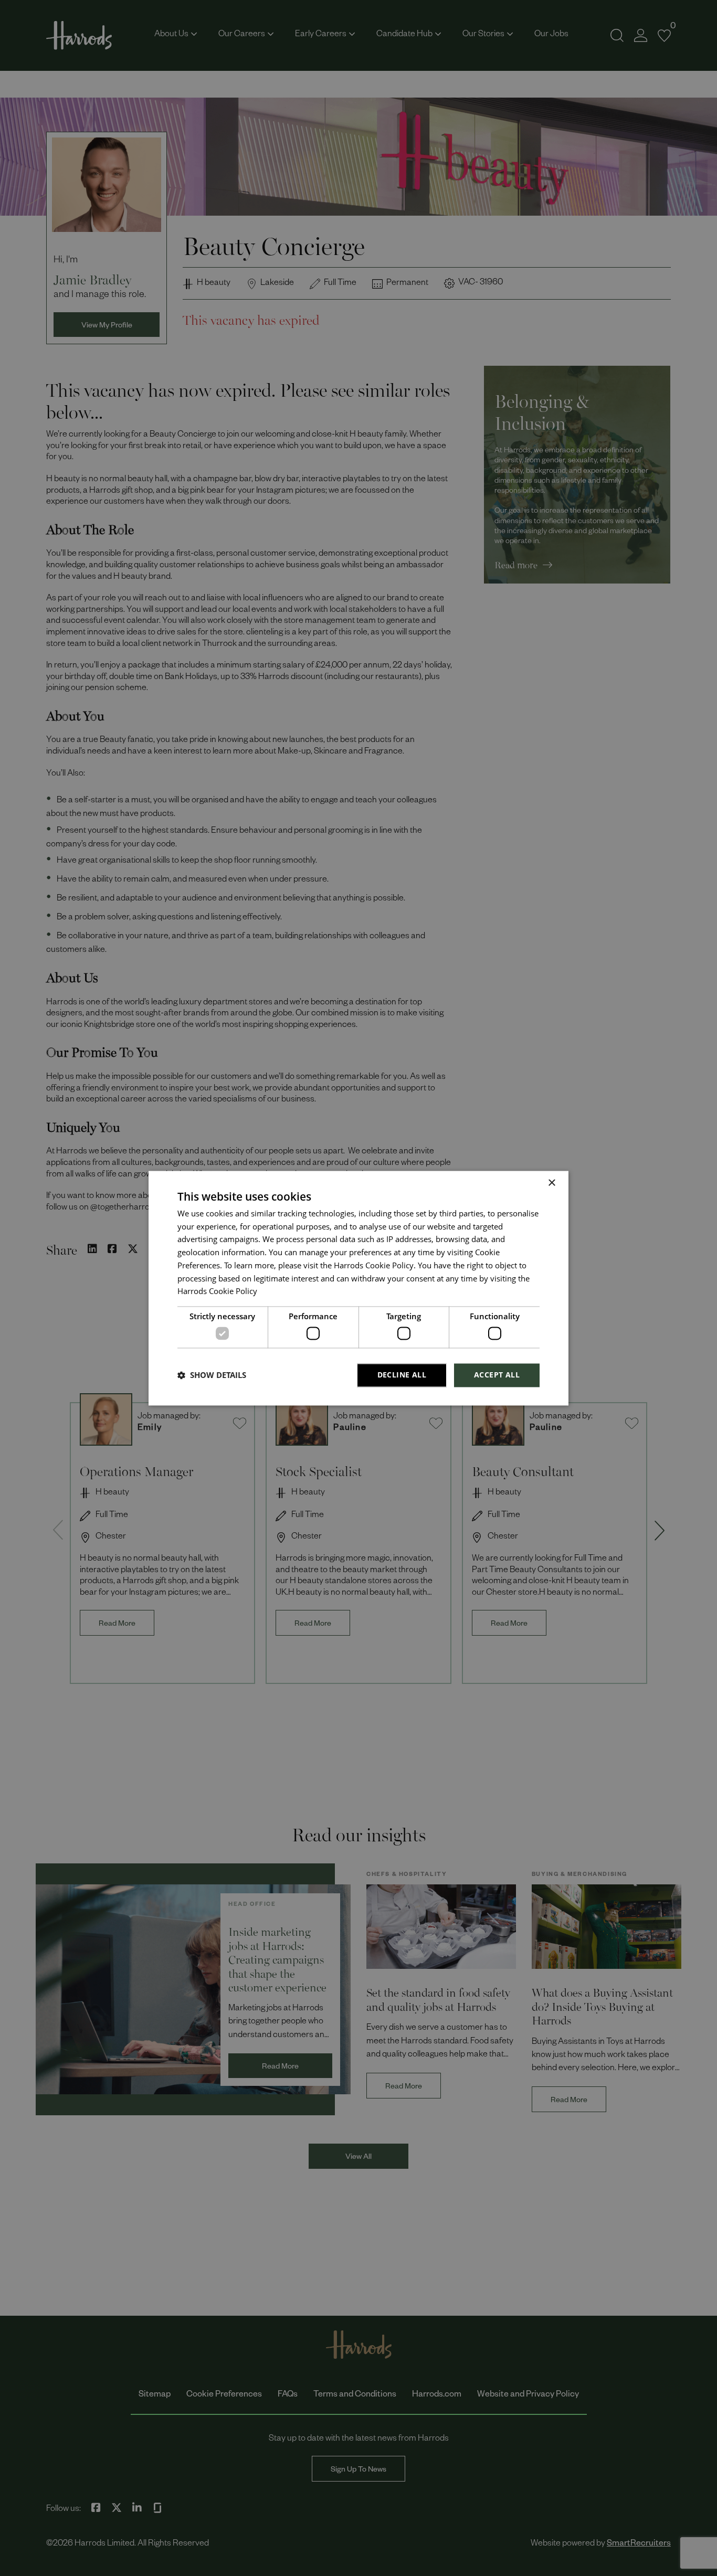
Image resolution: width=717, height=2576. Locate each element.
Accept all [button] (497, 1375)
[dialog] (358, 1288)
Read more (277, 1294)
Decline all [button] (402, 1375)
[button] (212, 1375)
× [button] (551, 1183)
